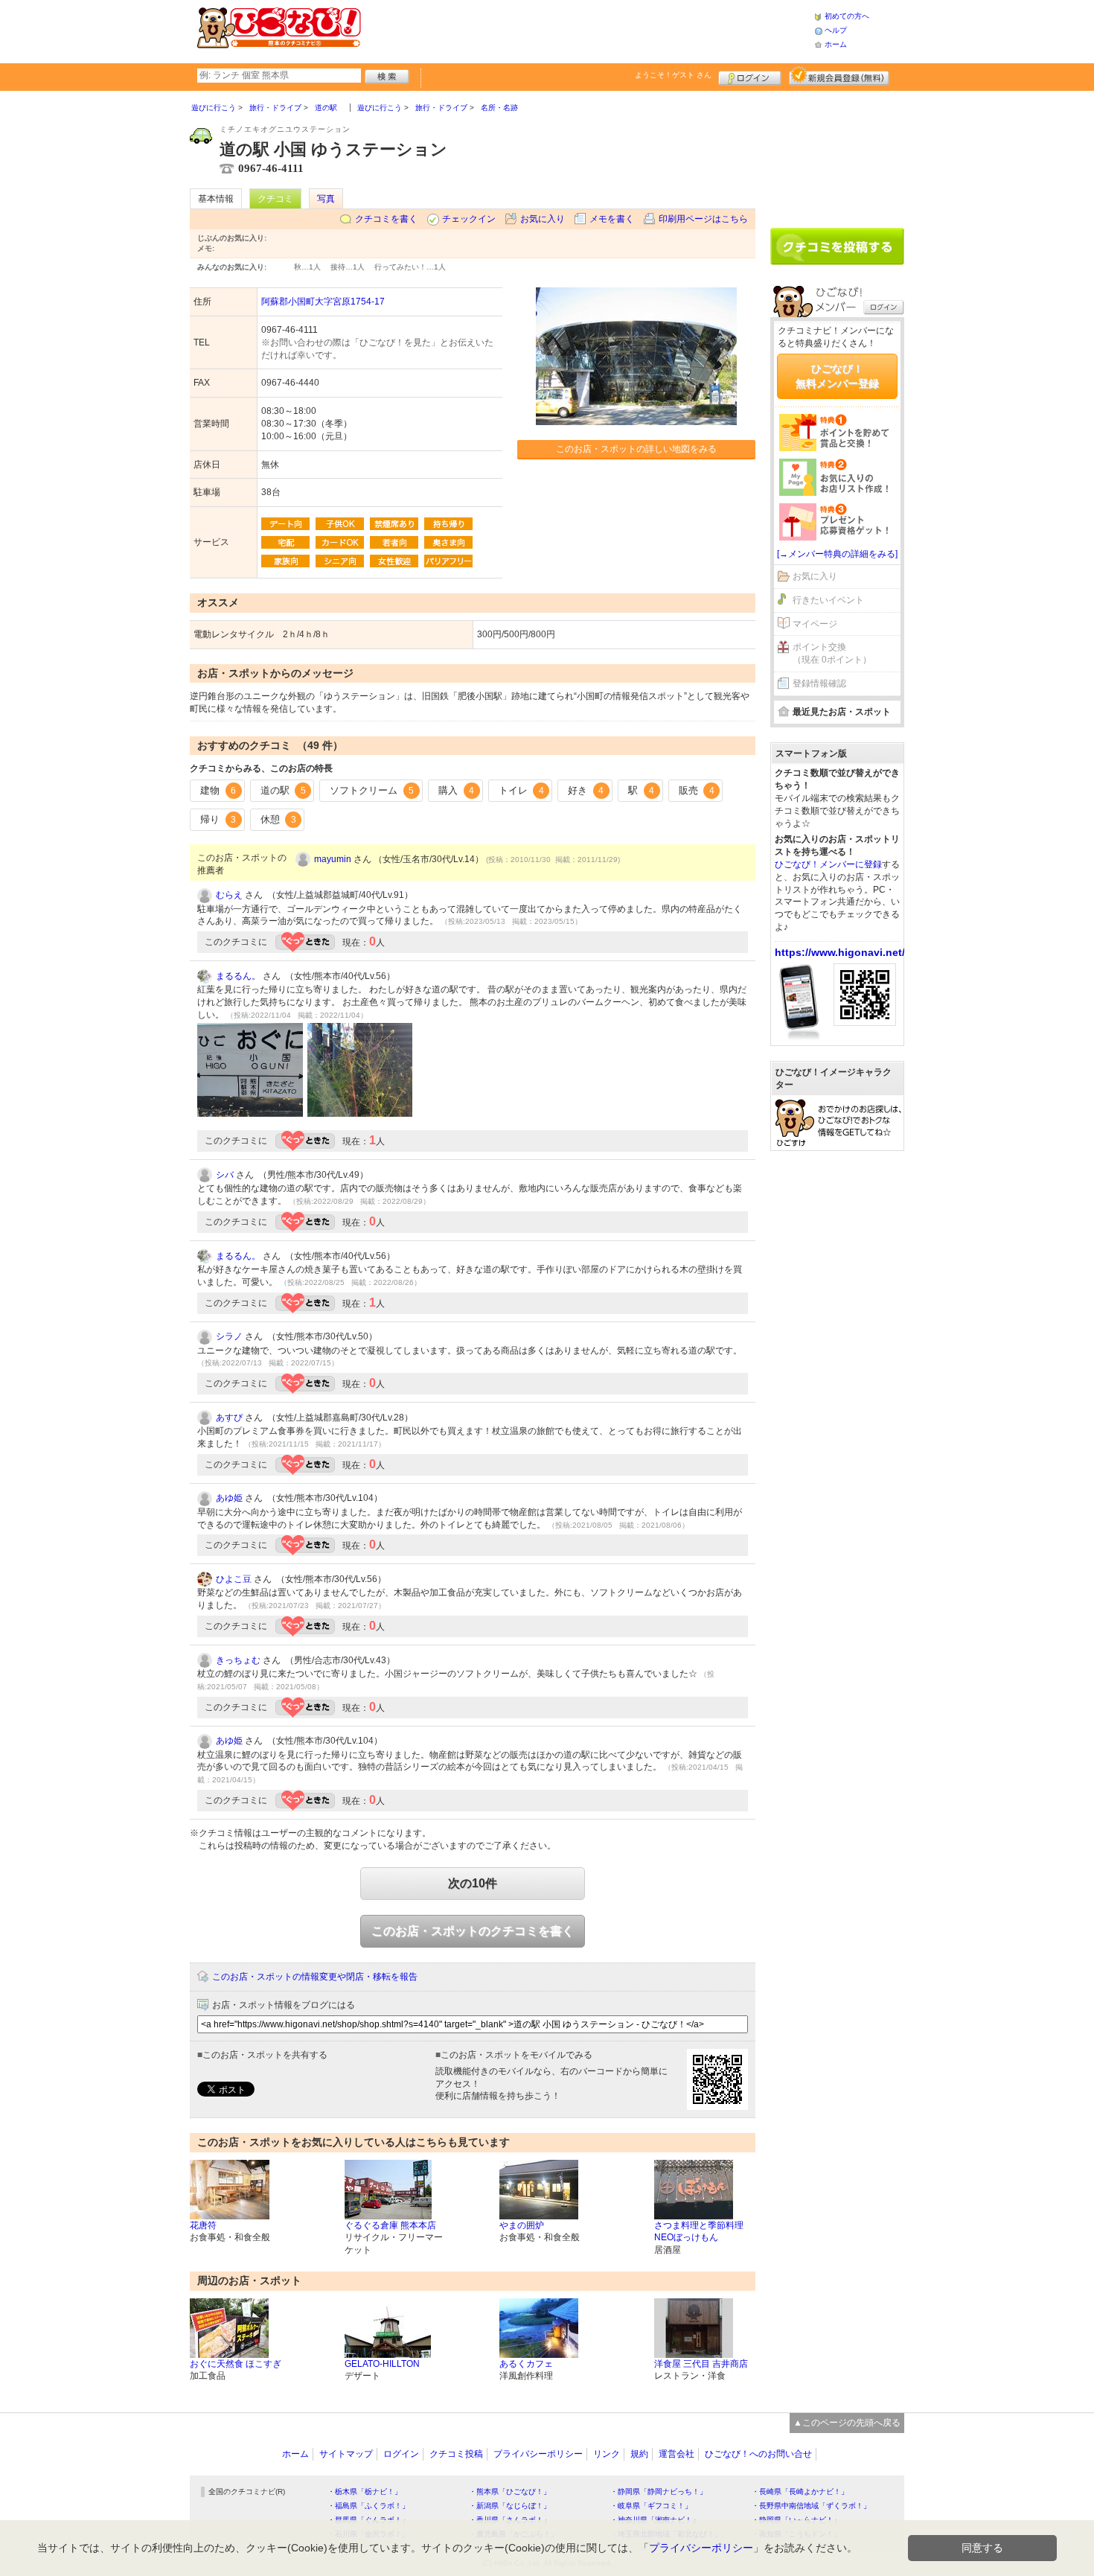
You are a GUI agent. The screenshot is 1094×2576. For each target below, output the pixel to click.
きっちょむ (238, 1660)
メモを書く (612, 219)
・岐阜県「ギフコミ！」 (651, 2506)
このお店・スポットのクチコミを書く (473, 1931)
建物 (218, 790)
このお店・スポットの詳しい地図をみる (636, 449)
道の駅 (283, 790)
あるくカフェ (526, 2364)
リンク (607, 2454)
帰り (218, 819)
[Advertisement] (587, 30)
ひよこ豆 (234, 1579)
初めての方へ (847, 16)
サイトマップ (346, 2454)
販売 (697, 790)
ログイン (750, 76)
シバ (225, 1175)
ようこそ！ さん (673, 75)
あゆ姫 (229, 1498)
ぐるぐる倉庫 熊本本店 (390, 2225)
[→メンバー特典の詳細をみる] (837, 554)
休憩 (278, 819)
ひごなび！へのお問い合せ (758, 2454)
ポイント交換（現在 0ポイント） (832, 653)
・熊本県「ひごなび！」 (510, 2491)
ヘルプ (836, 30)
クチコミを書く (386, 219)
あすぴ (229, 1418)
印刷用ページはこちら (703, 219)
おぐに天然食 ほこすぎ (236, 2364)
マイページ (815, 624)
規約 (639, 2454)
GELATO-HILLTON (382, 2364)
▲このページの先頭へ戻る (847, 2423)
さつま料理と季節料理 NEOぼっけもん (699, 2232)
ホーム (836, 44)
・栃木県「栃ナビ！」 (365, 2491)
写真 (326, 199)
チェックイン (469, 219)
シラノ (229, 1336)
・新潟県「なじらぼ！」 (510, 2506)
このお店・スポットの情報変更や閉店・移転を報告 (315, 1977)
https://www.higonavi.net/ (840, 952)
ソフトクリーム (372, 790)
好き (586, 790)
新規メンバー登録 (839, 76)
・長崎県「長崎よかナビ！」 (800, 2491)
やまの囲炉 (522, 2225)
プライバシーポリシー (538, 2454)
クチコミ (275, 199)
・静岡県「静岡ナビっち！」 (659, 2491)
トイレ (521, 790)
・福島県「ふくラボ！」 (368, 2506)
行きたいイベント (828, 600)
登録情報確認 (819, 683)
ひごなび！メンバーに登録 (828, 864)
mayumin (333, 859)
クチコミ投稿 (456, 2454)
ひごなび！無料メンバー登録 (837, 376)
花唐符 (203, 2225)
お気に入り (543, 219)
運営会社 (676, 2454)
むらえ (229, 895)
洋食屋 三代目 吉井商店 (701, 2364)
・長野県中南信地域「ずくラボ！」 (811, 2506)
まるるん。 (238, 976)
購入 (456, 790)
